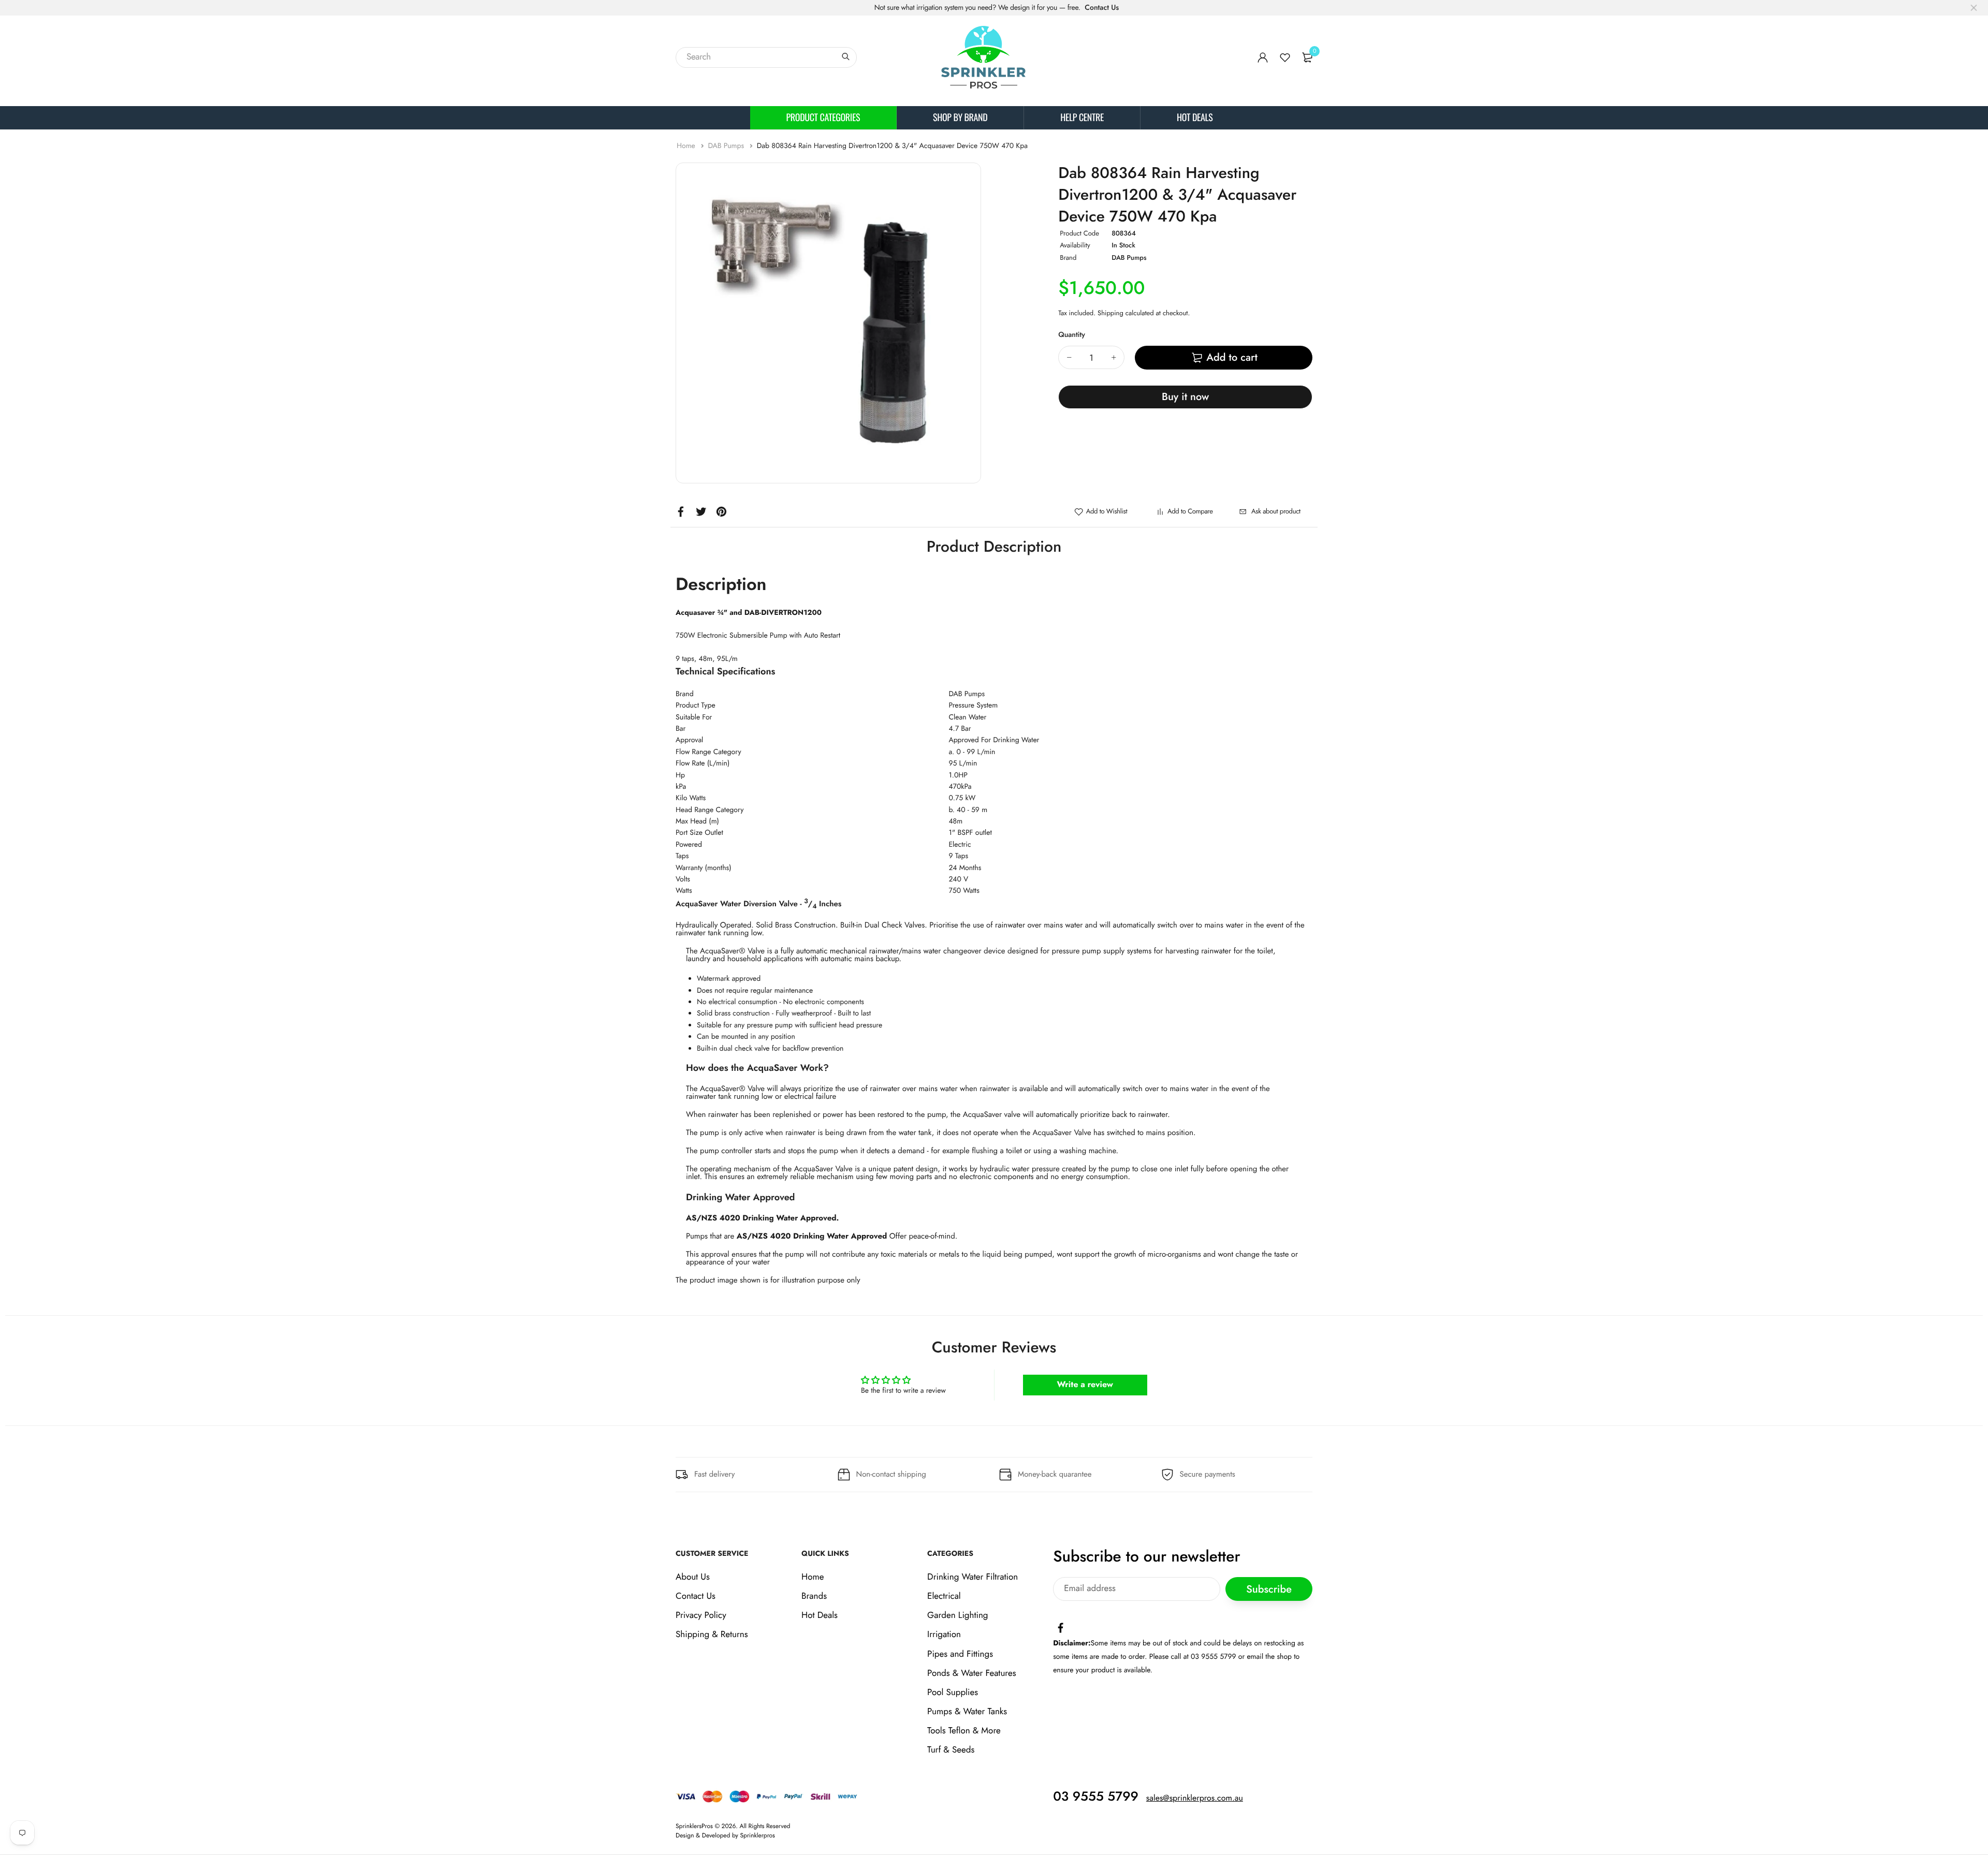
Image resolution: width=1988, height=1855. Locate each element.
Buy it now (1185, 397)
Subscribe (1269, 1589)
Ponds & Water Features (971, 1673)
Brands (814, 1596)
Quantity (1072, 335)
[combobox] (766, 57)
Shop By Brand (960, 117)
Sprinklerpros (758, 1835)
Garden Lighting (958, 1615)
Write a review (1085, 1385)
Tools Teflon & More (964, 1731)
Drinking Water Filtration (973, 1577)
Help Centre (1082, 117)
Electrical (944, 1596)
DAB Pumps (727, 146)
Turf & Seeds (951, 1750)
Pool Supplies (953, 1692)
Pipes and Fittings (960, 1654)
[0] (1307, 57)
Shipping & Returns (712, 1635)
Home (687, 146)
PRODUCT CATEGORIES (823, 117)
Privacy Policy (701, 1615)
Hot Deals (1195, 117)
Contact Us (1102, 8)
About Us (693, 1577)
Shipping (1110, 313)
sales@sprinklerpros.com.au (1195, 1798)
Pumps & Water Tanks (967, 1712)
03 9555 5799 (1096, 1797)
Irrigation (944, 1635)
